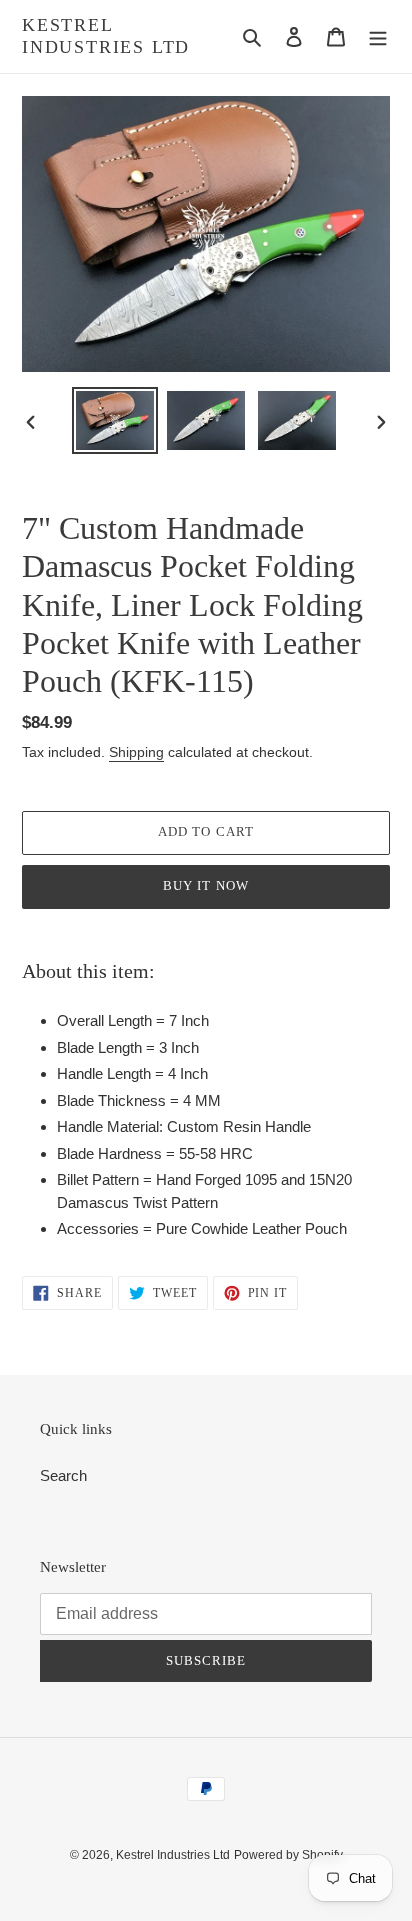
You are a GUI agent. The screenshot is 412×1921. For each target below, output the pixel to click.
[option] (115, 420)
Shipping (136, 752)
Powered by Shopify (288, 1855)
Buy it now (205, 885)
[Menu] (378, 36)
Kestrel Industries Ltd (106, 36)
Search (63, 1475)
